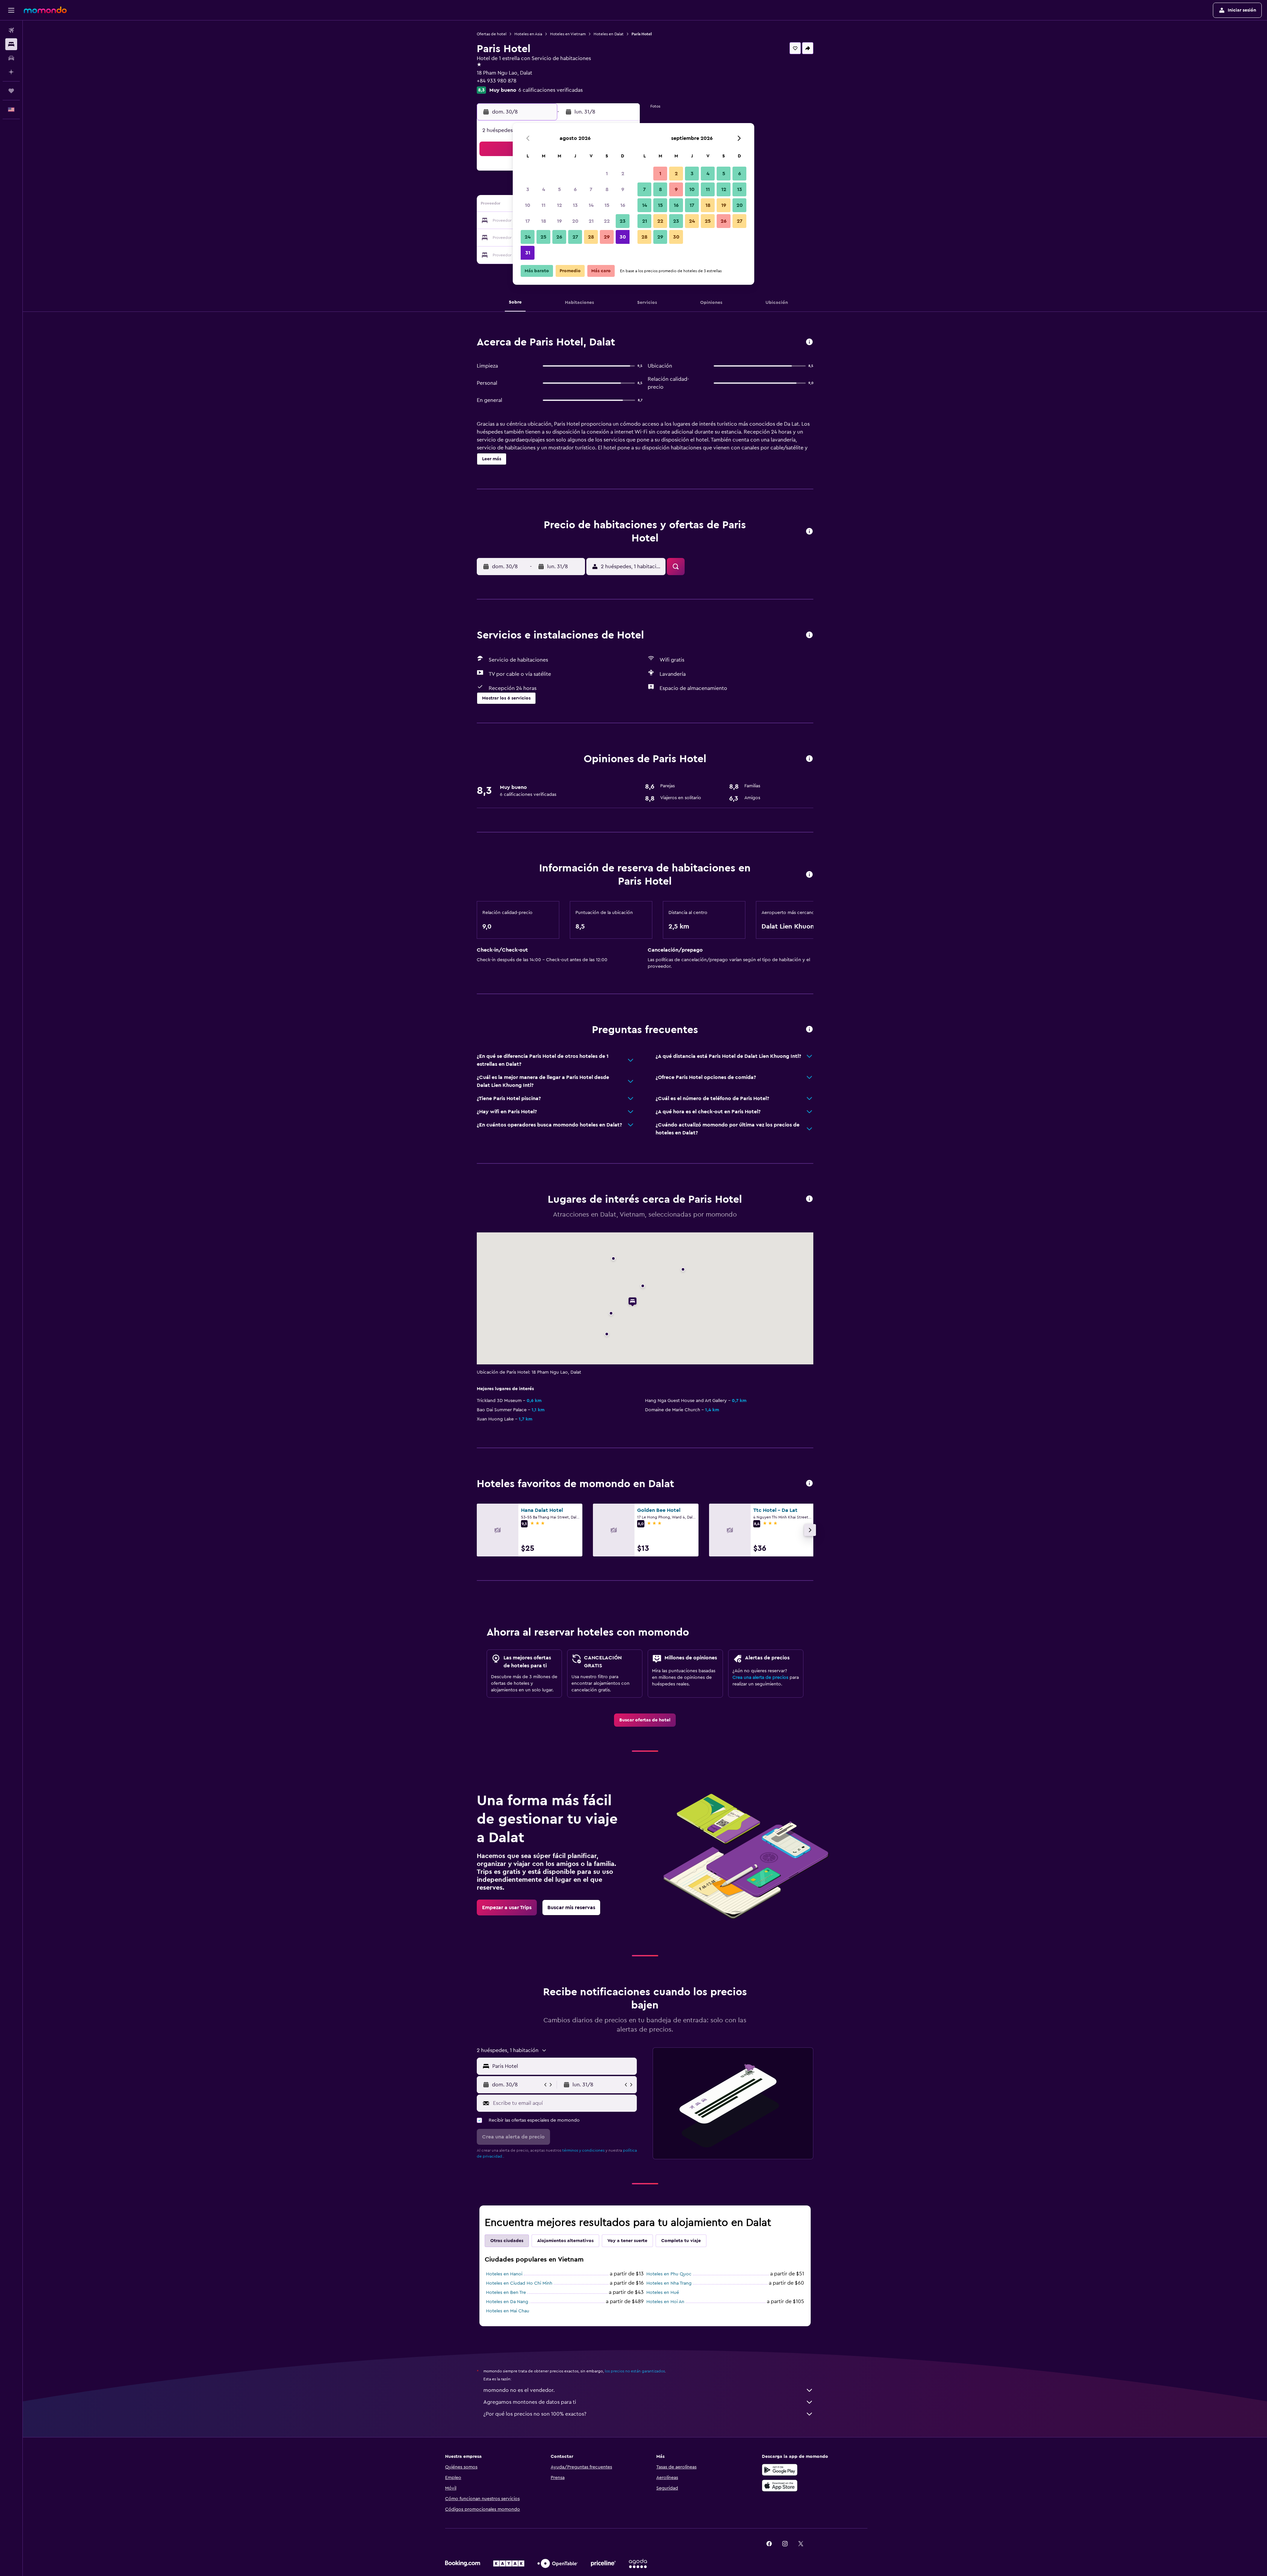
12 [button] (559, 205)
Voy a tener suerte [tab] (627, 2241)
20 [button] (575, 221)
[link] (645, 1720)
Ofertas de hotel (492, 34)
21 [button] (591, 221)
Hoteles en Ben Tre (506, 2293)
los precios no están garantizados (635, 2371)
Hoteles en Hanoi (504, 2274)
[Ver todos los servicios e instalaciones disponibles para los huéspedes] (809, 635)
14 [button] (591, 205)
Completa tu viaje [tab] (681, 2241)
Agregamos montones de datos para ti (530, 2402)
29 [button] (607, 237)
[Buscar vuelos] (11, 30)
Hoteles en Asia (528, 34)
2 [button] (623, 174)
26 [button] (559, 237)
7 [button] (591, 189)
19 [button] (559, 221)
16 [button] (623, 205)
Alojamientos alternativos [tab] (565, 2241)
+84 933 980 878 (497, 81)
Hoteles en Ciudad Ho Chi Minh (519, 2283)
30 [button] (623, 237)
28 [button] (591, 237)
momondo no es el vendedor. (519, 2390)
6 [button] (575, 189)
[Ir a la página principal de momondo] (45, 10)
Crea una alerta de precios (760, 1678)
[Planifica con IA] (11, 72)
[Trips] (11, 91)
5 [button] (559, 189)
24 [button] (528, 237)
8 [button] (607, 189)
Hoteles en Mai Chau (508, 2311)
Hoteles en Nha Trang (669, 2283)
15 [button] (607, 205)
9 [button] (623, 189)
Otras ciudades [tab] (507, 2241)
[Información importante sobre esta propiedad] (809, 875)
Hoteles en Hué (663, 2293)
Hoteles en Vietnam (568, 34)
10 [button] (528, 205)
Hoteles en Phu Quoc (669, 2274)
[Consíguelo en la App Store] (780, 2486)
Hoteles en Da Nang (507, 2302)
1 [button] (607, 174)
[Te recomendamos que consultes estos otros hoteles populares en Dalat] (809, 1484)
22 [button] (607, 221)
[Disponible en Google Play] (780, 2470)
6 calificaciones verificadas (551, 90)
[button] (11, 10)
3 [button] (528, 189)
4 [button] (544, 189)
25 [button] (543, 237)
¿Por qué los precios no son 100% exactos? (535, 2414)
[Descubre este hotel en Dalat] (809, 342)
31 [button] (528, 253)
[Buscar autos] (11, 58)
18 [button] (544, 221)
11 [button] (543, 205)
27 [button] (575, 237)
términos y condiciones (583, 2150)
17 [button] (528, 221)
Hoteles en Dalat (609, 34)
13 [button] (575, 205)
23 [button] (623, 221)
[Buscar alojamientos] (11, 44)
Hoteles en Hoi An (665, 2302)
